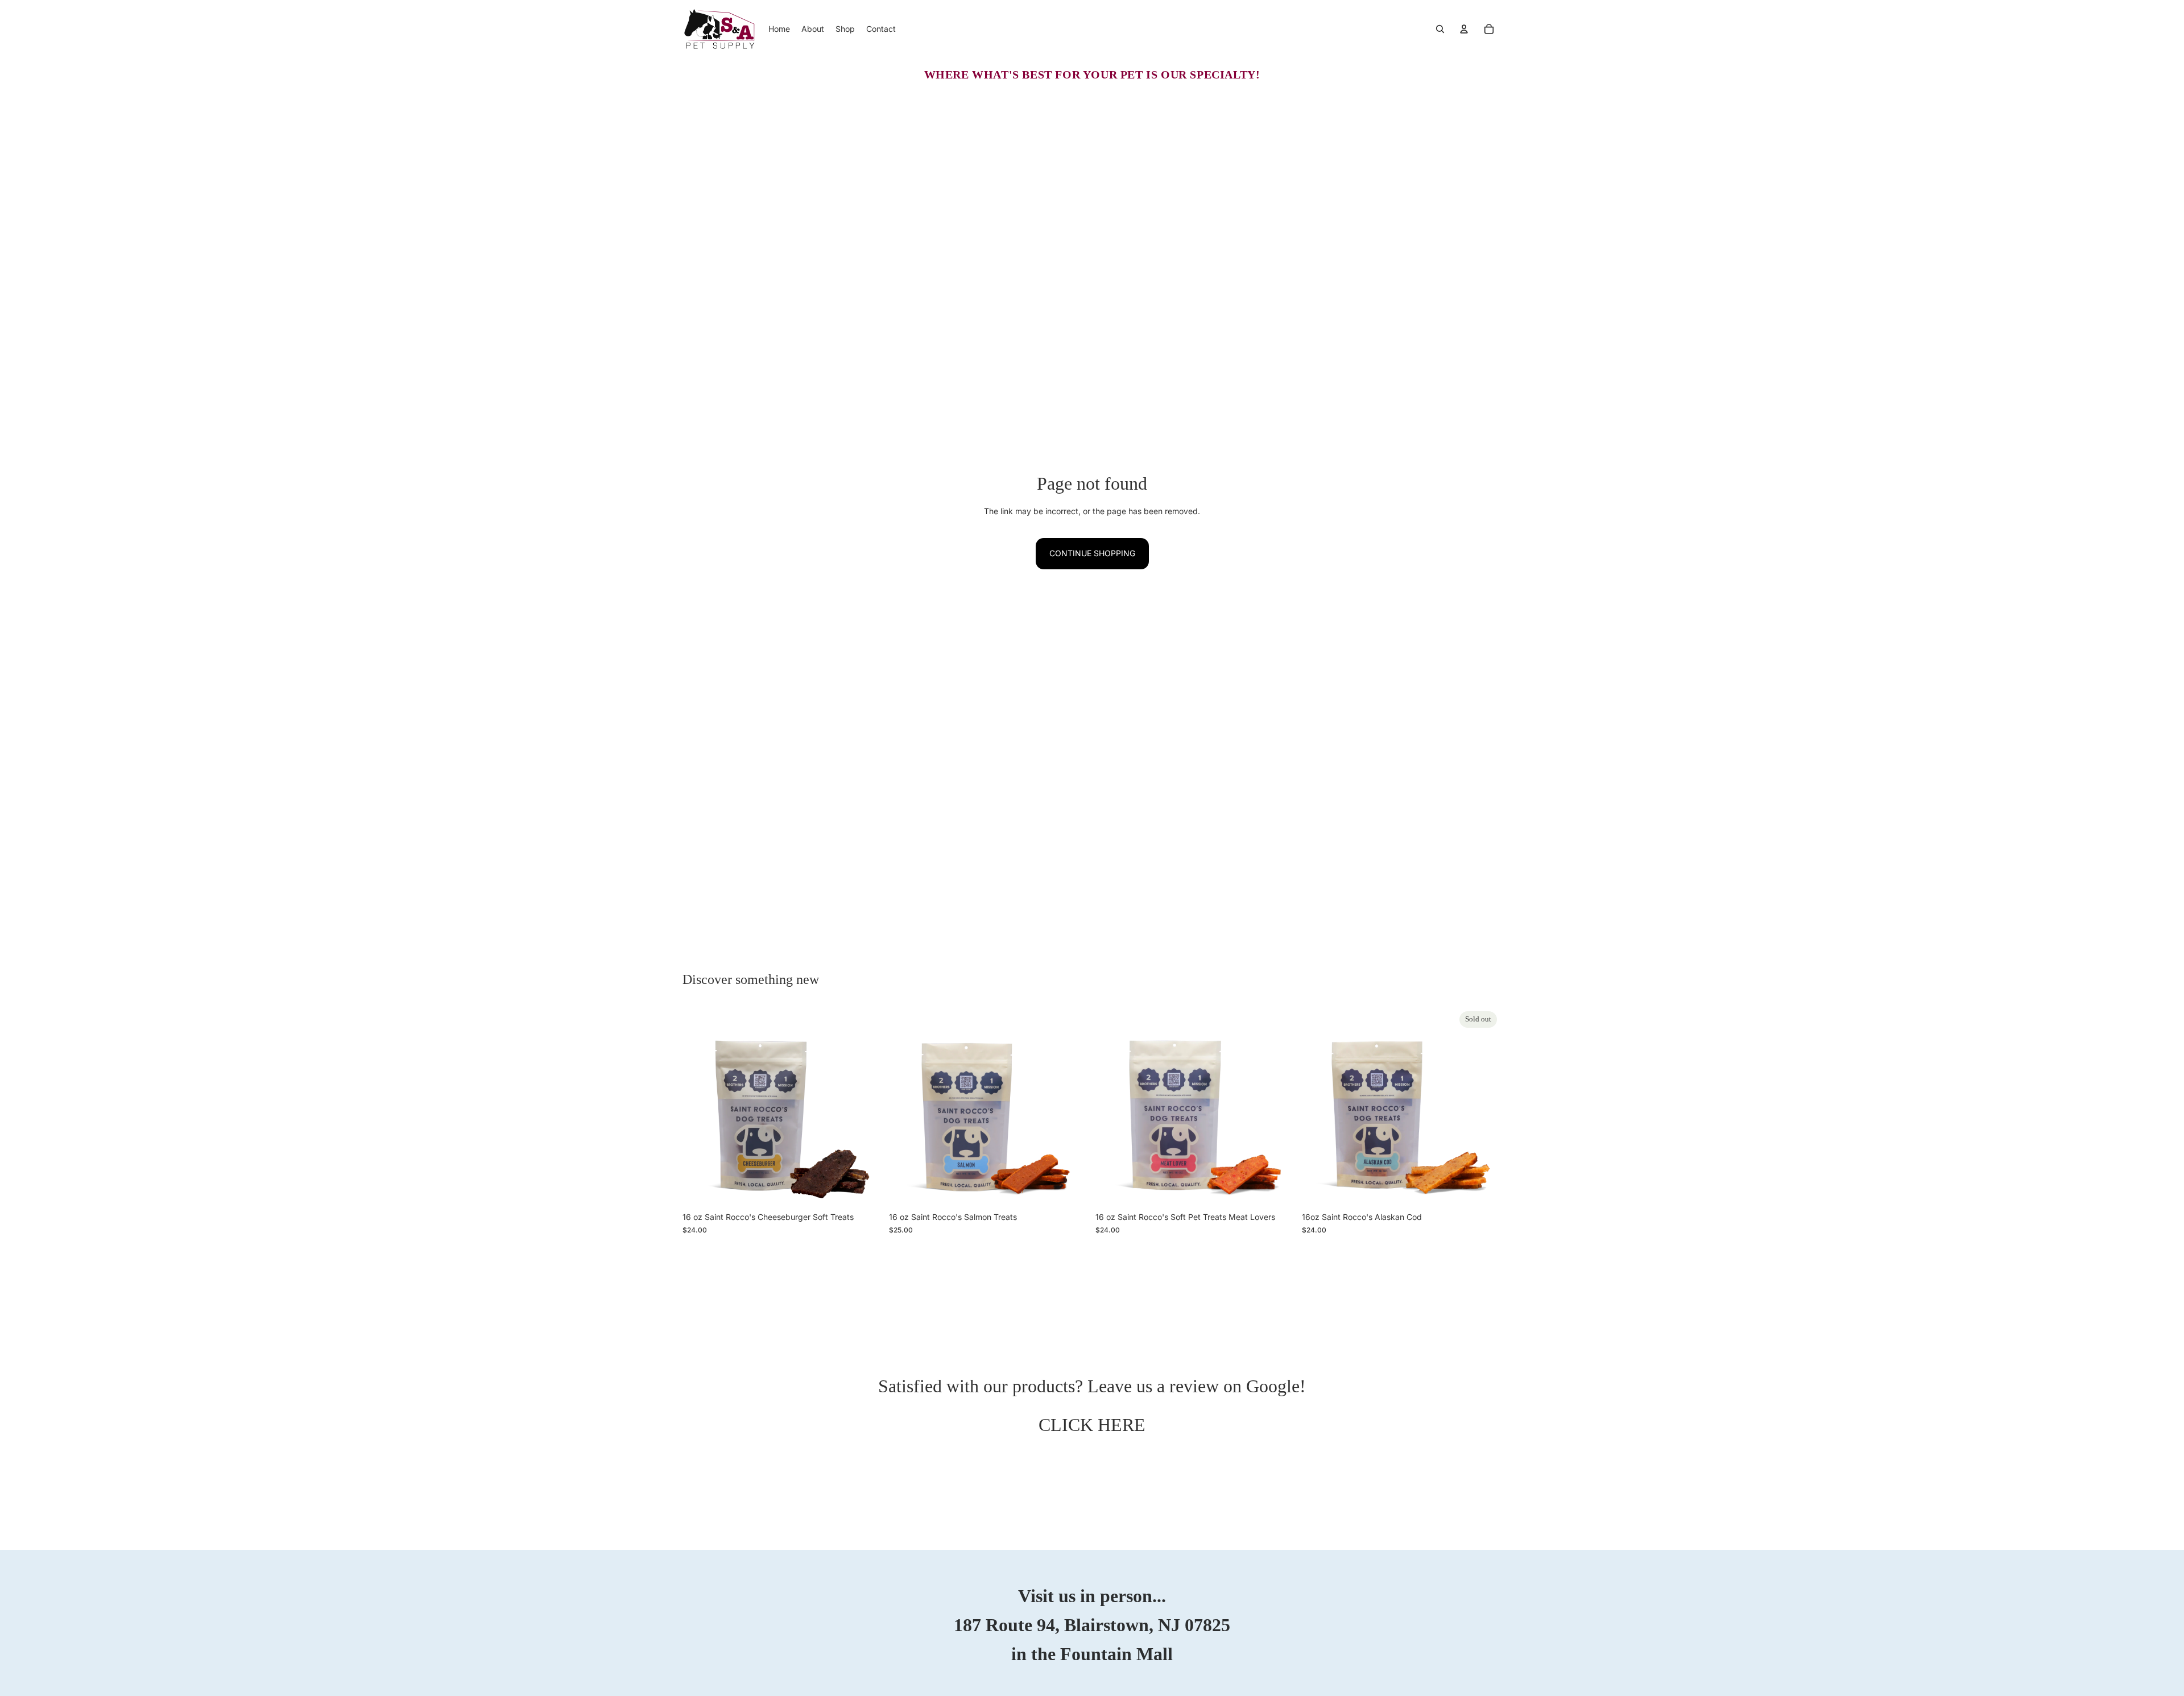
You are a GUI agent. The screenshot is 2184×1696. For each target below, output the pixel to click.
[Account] (1464, 29)
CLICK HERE (1092, 1425)
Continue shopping (1092, 553)
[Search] (1440, 29)
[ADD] (864, 1189)
